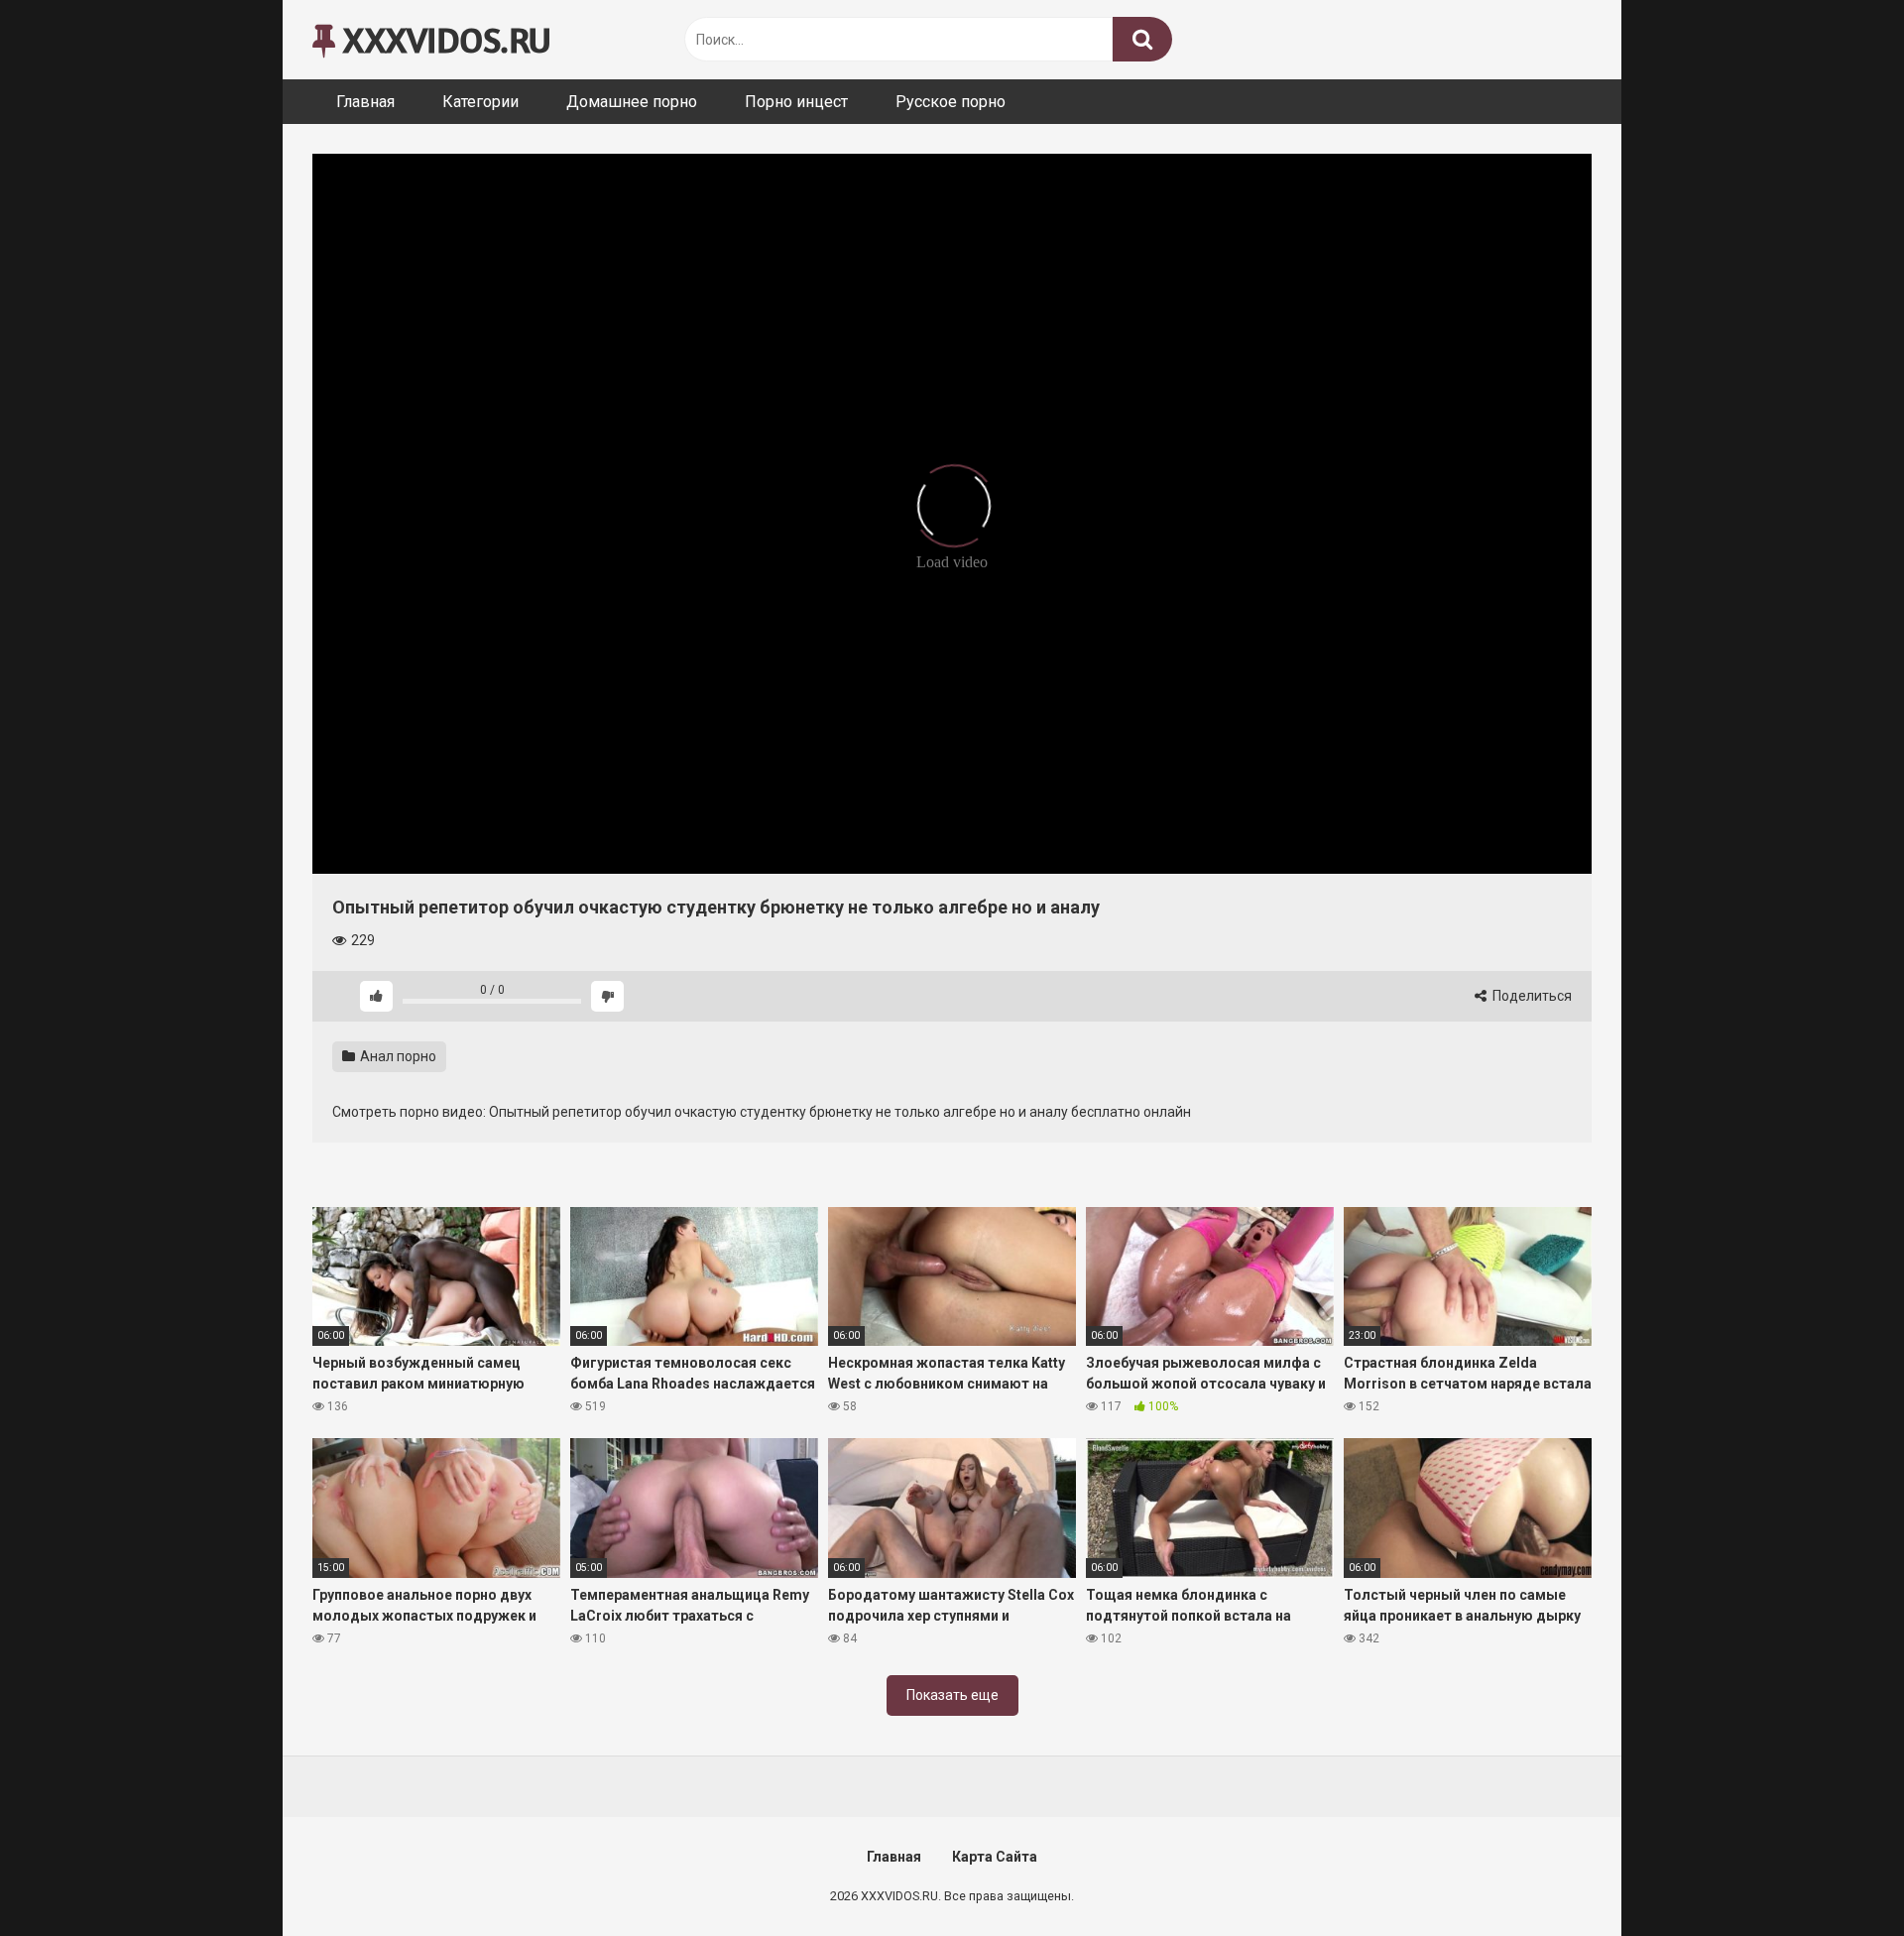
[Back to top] (1838, 1876)
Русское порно (951, 102)
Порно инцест (796, 102)
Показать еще (952, 1695)
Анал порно (397, 1056)
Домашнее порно (632, 102)
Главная (365, 102)
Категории (480, 102)
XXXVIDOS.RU (443, 39)
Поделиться (1531, 996)
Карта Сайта (995, 1857)
